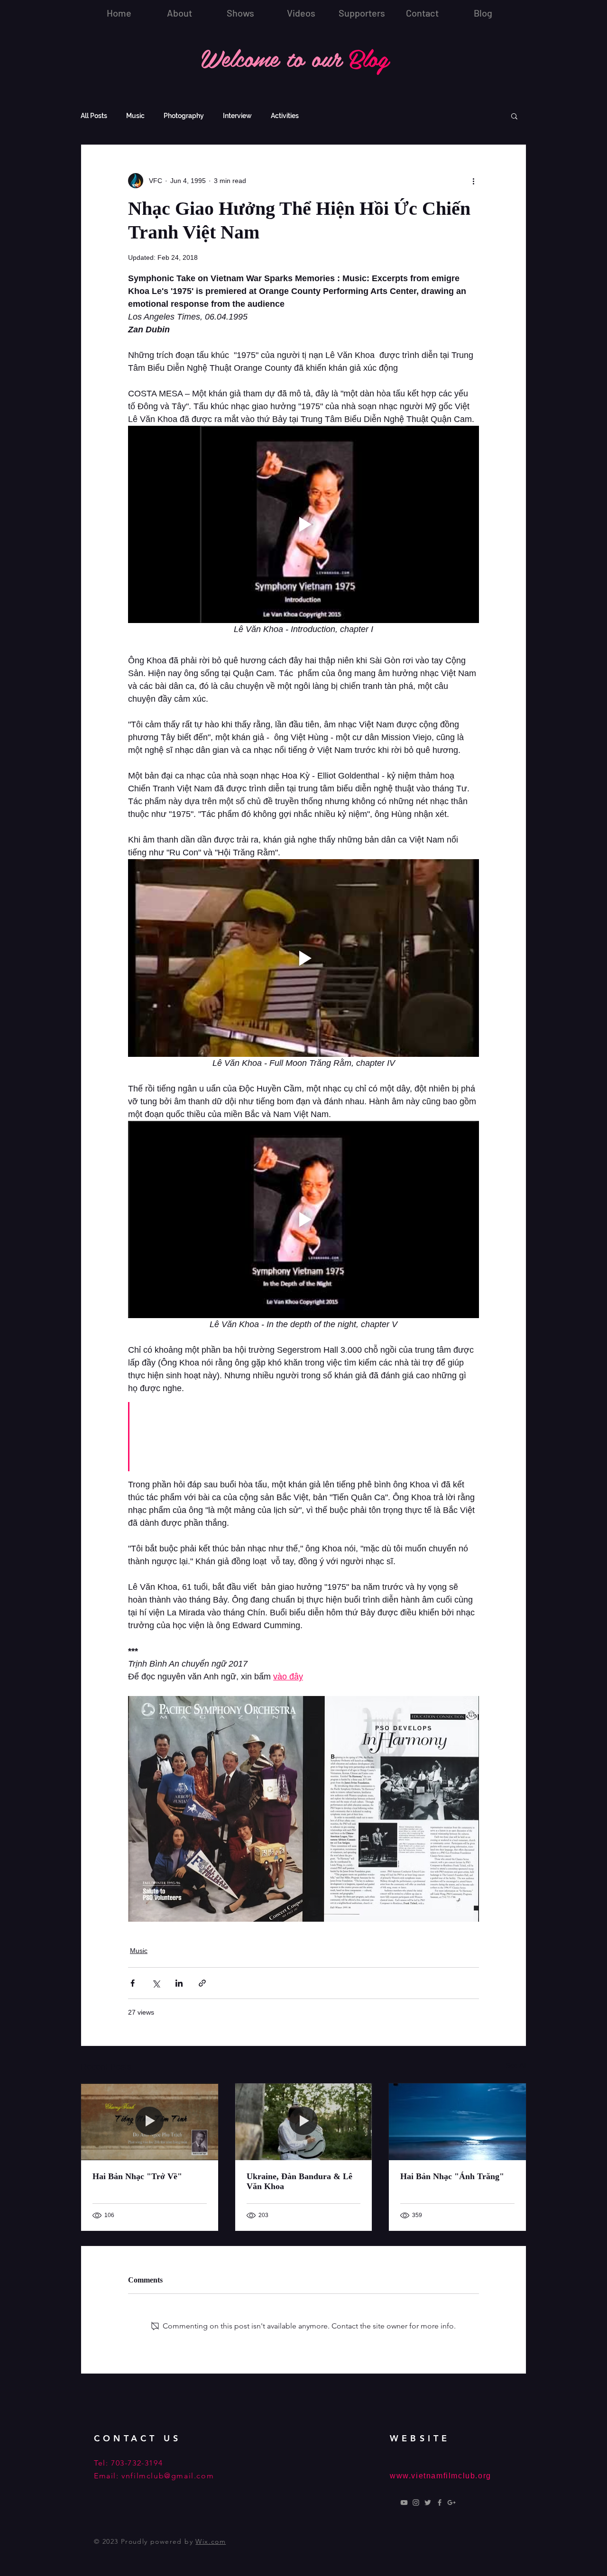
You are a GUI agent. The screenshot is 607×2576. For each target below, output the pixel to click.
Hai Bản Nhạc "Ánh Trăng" (452, 2176)
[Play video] (303, 524)
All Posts (94, 116)
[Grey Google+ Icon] (451, 2503)
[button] (514, 116)
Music (135, 116)
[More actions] (473, 181)
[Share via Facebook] (133, 1983)
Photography (184, 116)
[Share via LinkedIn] (179, 1983)
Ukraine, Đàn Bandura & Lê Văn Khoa (299, 2181)
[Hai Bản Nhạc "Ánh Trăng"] (457, 2122)
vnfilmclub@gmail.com (168, 2476)
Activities (285, 116)
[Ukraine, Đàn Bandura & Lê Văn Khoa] (304, 2122)
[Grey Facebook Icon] (440, 2503)
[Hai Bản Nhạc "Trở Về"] (150, 2122)
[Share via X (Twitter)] (156, 1983)
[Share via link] (202, 1983)
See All (516, 2065)
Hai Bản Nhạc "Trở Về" (137, 2176)
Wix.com (211, 2541)
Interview (237, 116)
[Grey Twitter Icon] (428, 2503)
